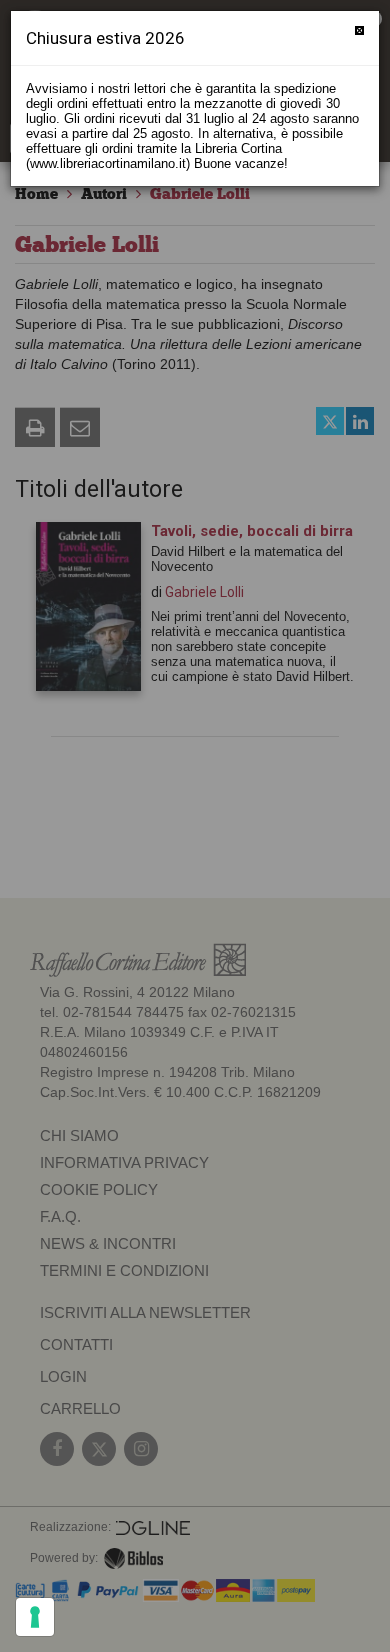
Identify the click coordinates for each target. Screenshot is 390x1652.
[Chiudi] (359, 30)
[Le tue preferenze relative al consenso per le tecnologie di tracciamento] (35, 1617)
